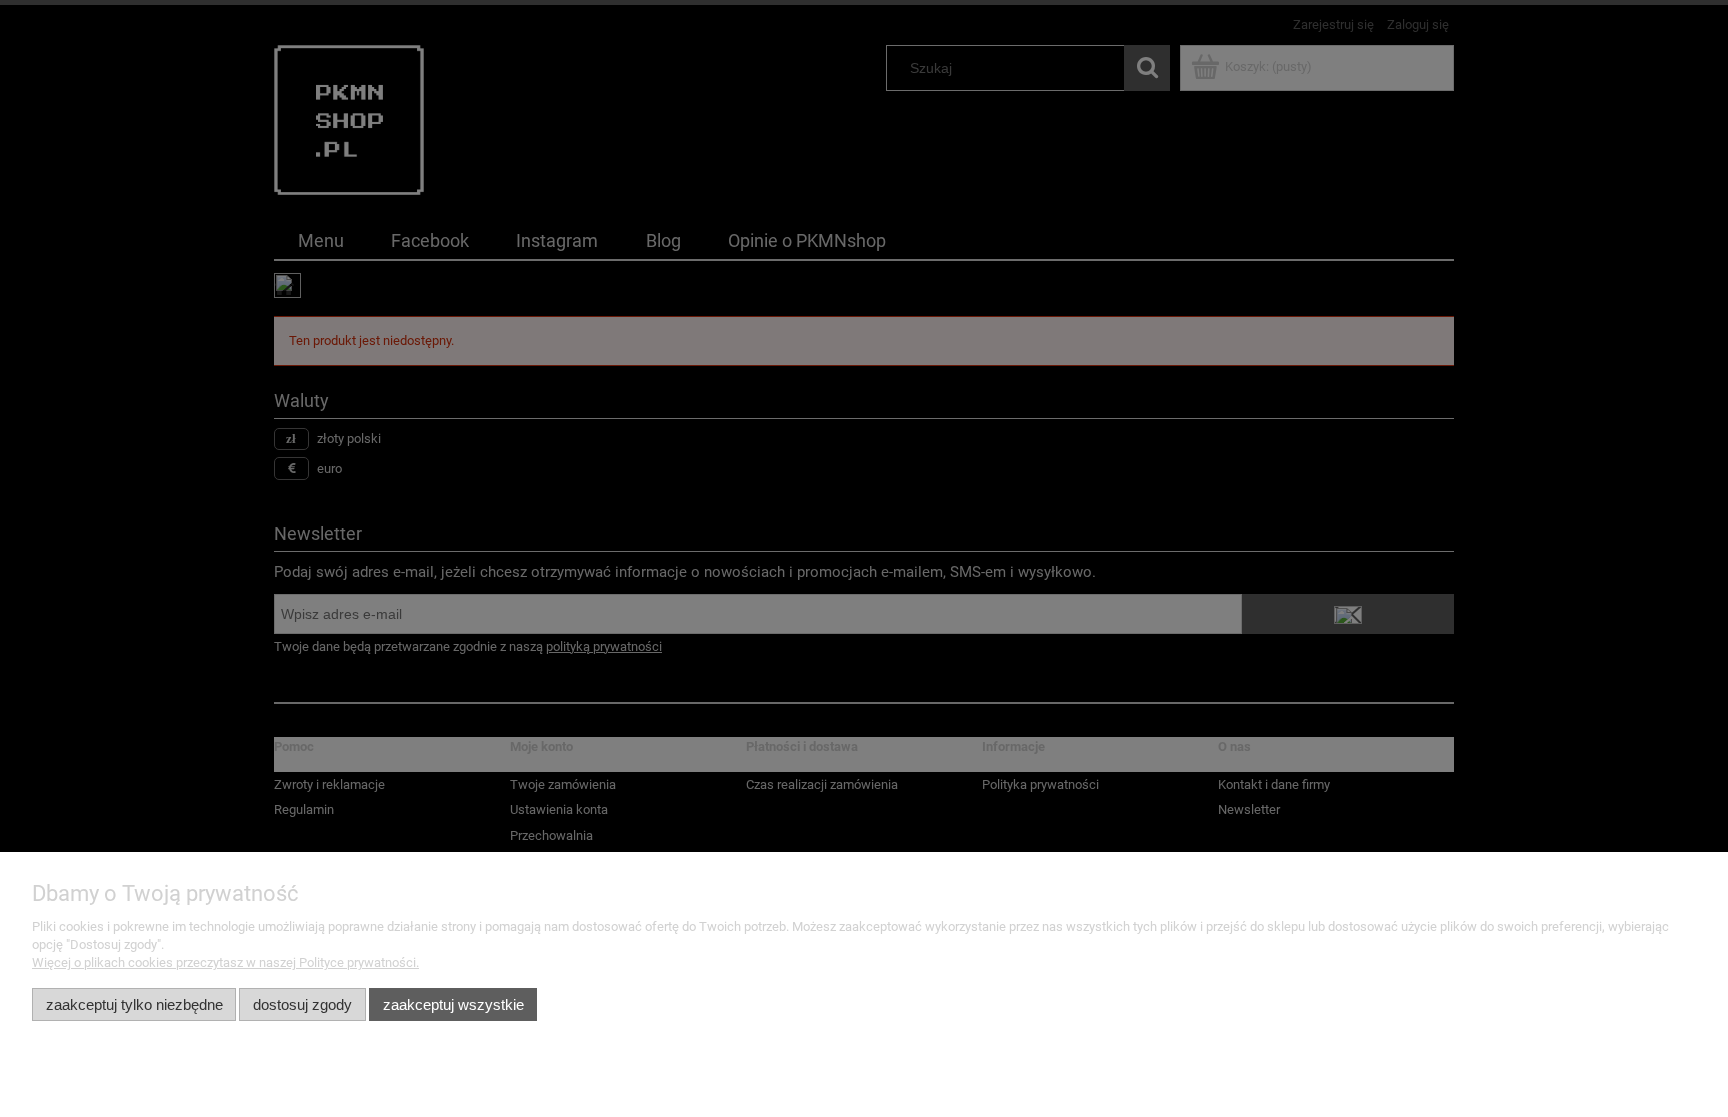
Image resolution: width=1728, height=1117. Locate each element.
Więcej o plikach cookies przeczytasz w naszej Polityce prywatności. (225, 962)
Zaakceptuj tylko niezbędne (134, 1004)
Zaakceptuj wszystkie (453, 1004)
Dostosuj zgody (302, 1004)
